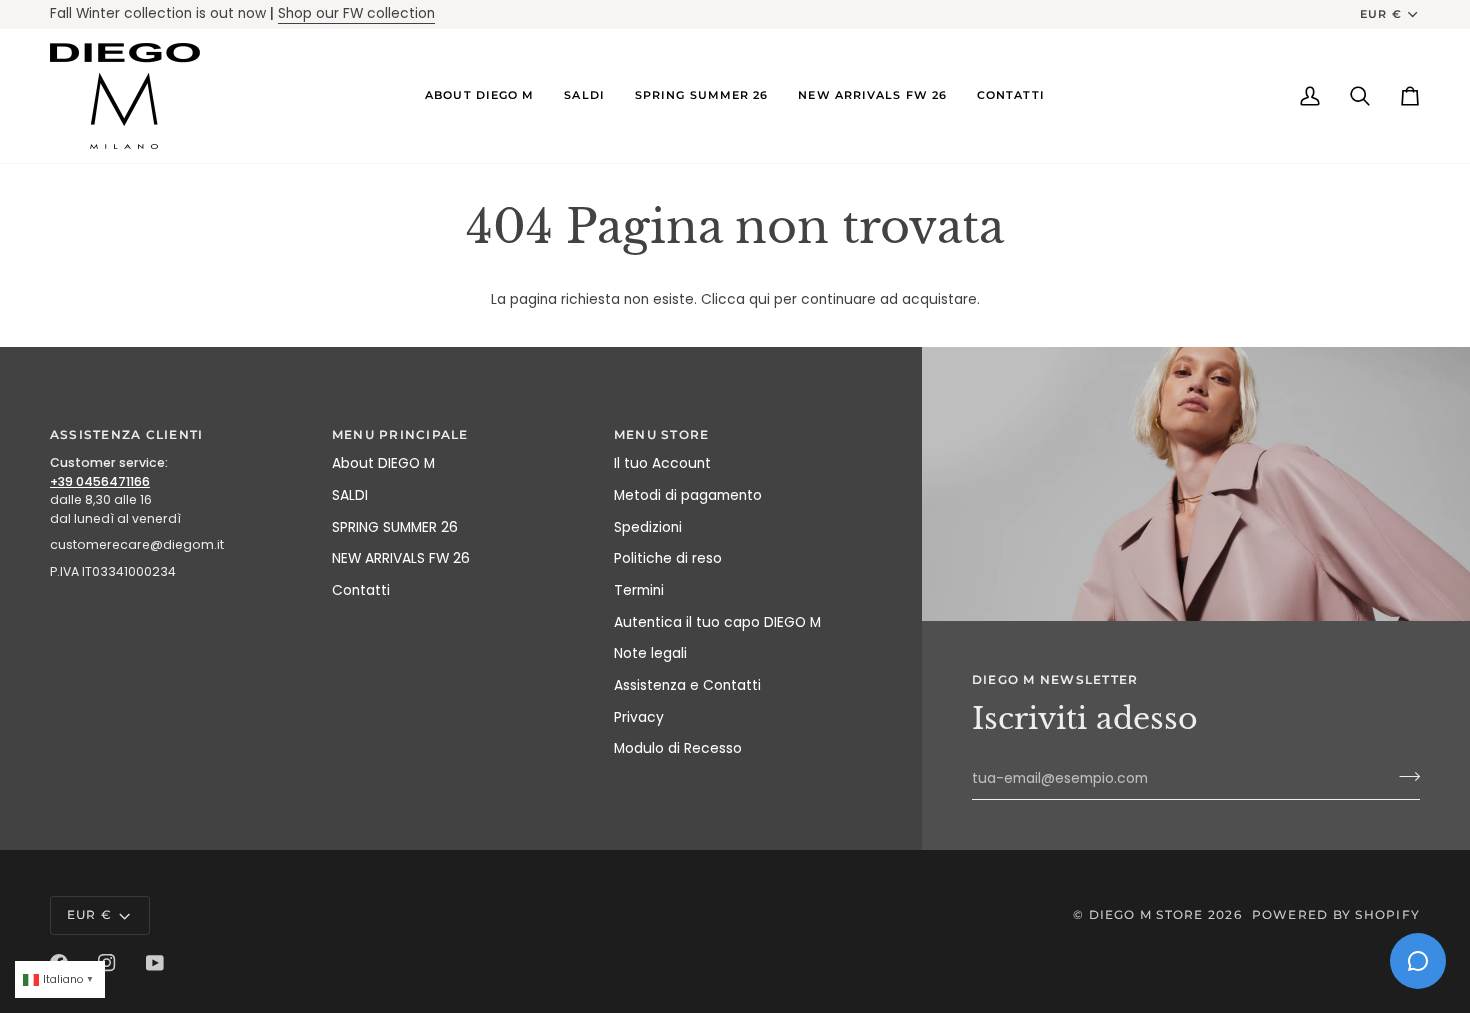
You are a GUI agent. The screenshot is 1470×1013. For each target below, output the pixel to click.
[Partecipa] (1403, 776)
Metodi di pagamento (688, 495)
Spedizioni (648, 527)
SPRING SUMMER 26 (395, 527)
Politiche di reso (668, 558)
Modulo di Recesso (678, 748)
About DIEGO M (383, 463)
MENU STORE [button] (661, 434)
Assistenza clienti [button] (126, 434)
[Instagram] (107, 963)
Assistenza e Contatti (687, 685)
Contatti (361, 590)
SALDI (350, 495)
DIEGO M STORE (1148, 914)
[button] (479, 96)
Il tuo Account (662, 463)
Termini (639, 590)
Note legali (650, 653)
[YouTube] (155, 963)
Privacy (639, 717)
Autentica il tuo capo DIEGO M (717, 622)
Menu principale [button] (400, 434)
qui (759, 299)
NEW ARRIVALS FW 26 (401, 558)
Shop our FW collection (356, 13)
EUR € (1380, 14)
